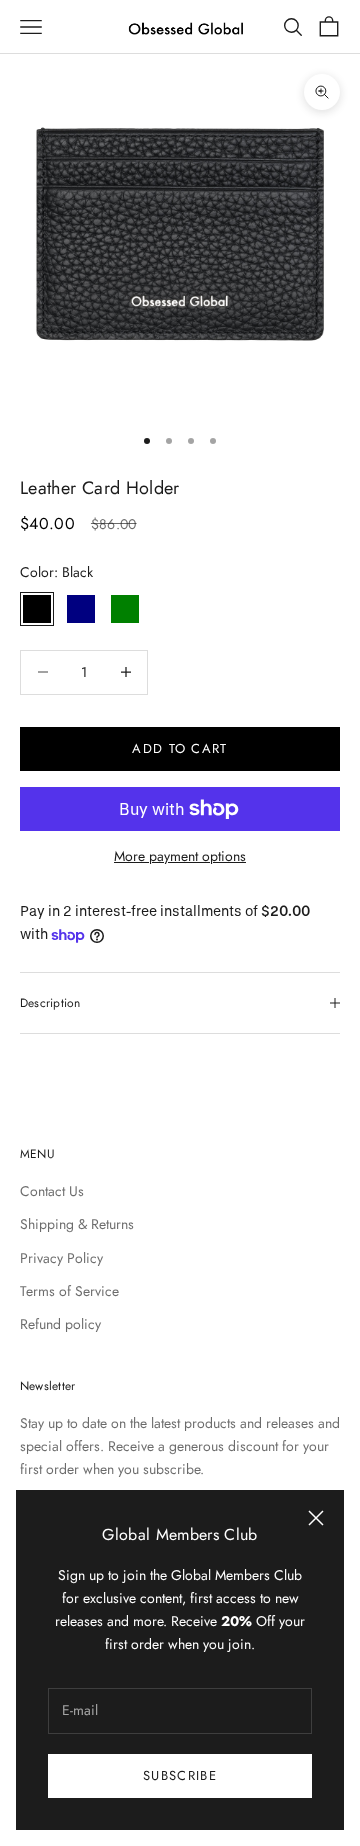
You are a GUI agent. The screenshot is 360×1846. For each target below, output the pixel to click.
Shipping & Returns (77, 1224)
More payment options (180, 856)
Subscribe (180, 1775)
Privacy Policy (61, 1258)
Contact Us (52, 1191)
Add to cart (179, 748)
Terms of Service (69, 1291)
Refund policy (60, 1324)
